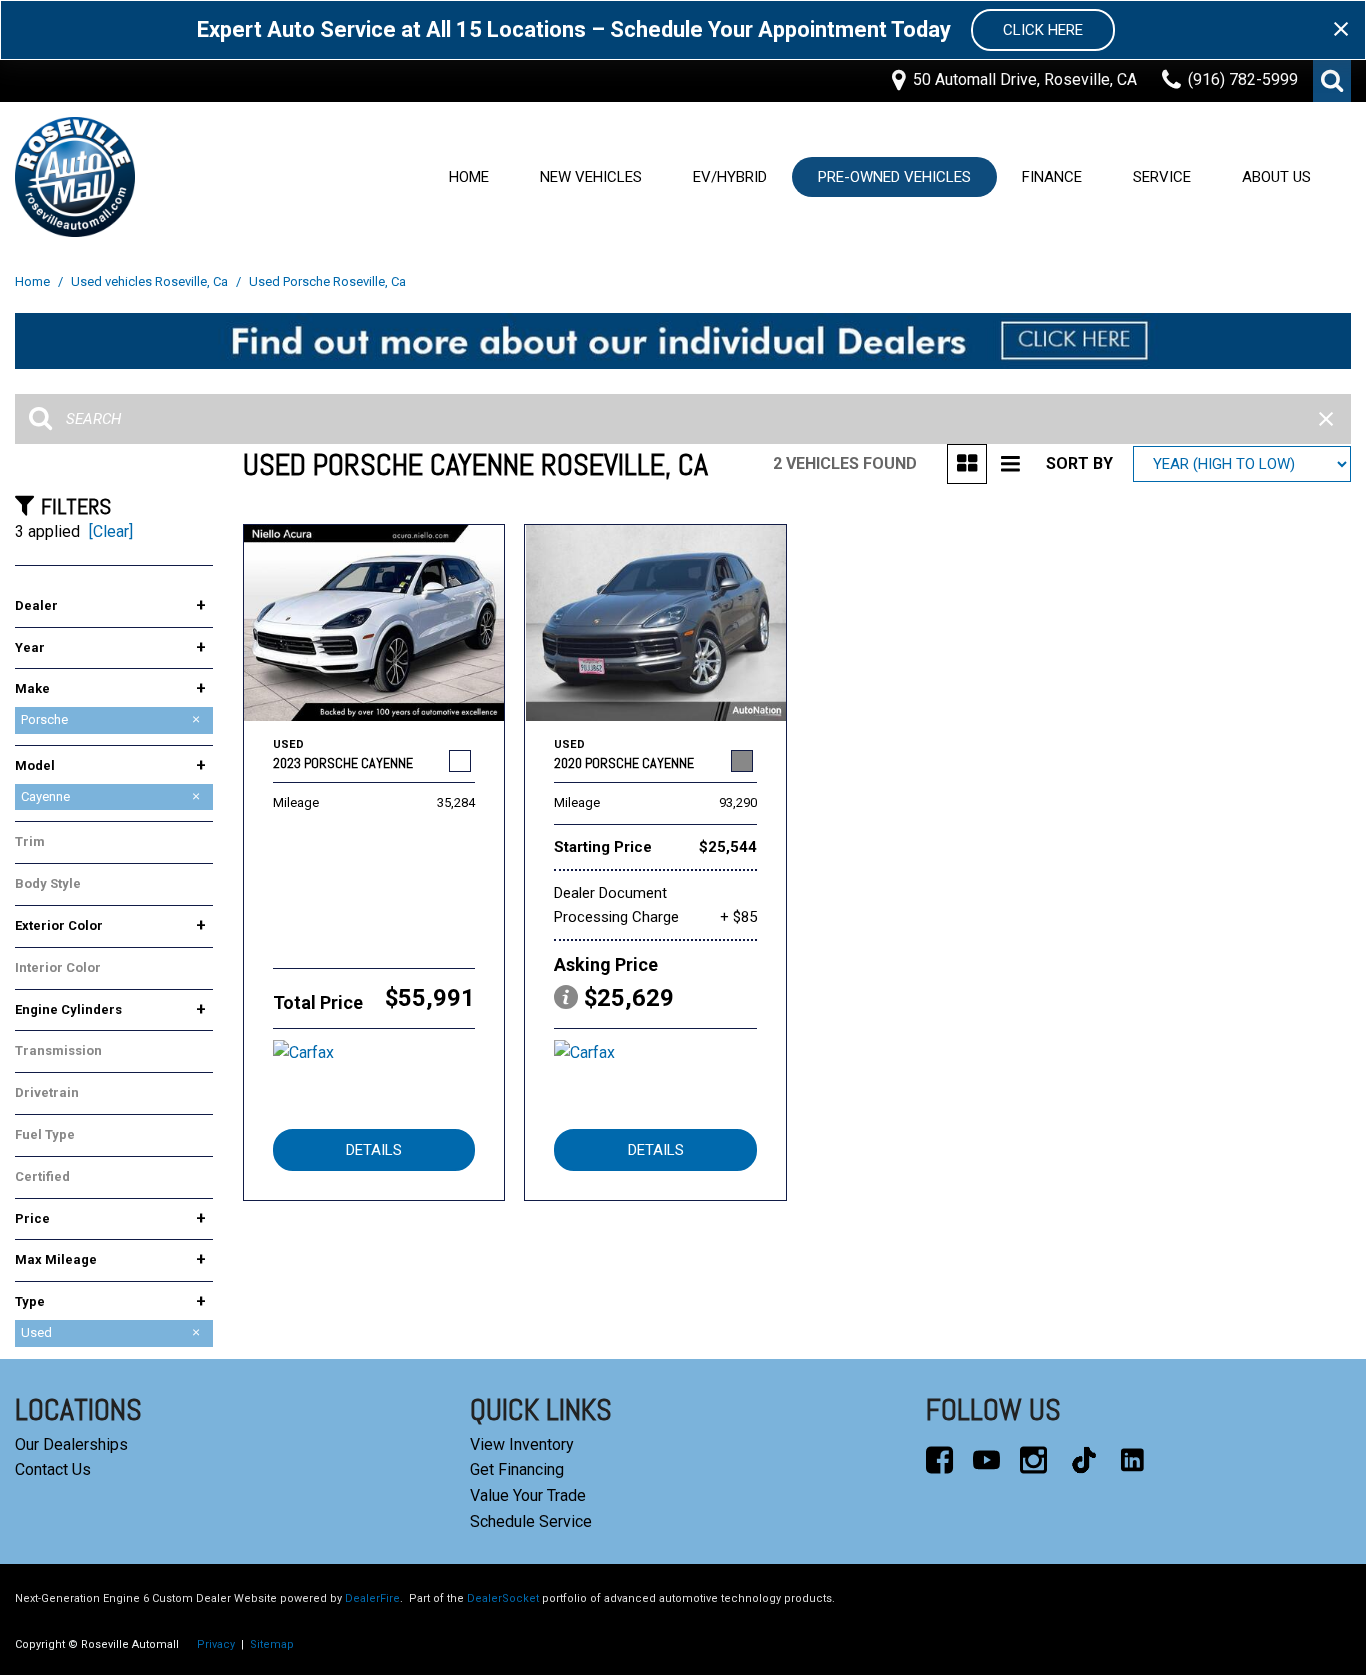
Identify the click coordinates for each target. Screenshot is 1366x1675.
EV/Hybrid (730, 177)
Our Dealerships (71, 1444)
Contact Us (53, 1469)
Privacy (216, 1644)
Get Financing (517, 1469)
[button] (1332, 81)
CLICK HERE (1043, 30)
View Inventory (522, 1444)
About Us (1276, 177)
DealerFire (372, 1598)
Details (374, 1150)
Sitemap (272, 1644)
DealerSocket (503, 1598)
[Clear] (111, 531)
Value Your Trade (528, 1495)
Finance (1052, 177)
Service (1162, 177)
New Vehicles (591, 177)
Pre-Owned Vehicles (894, 177)
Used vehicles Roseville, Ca (151, 281)
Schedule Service (531, 1521)
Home (469, 177)
